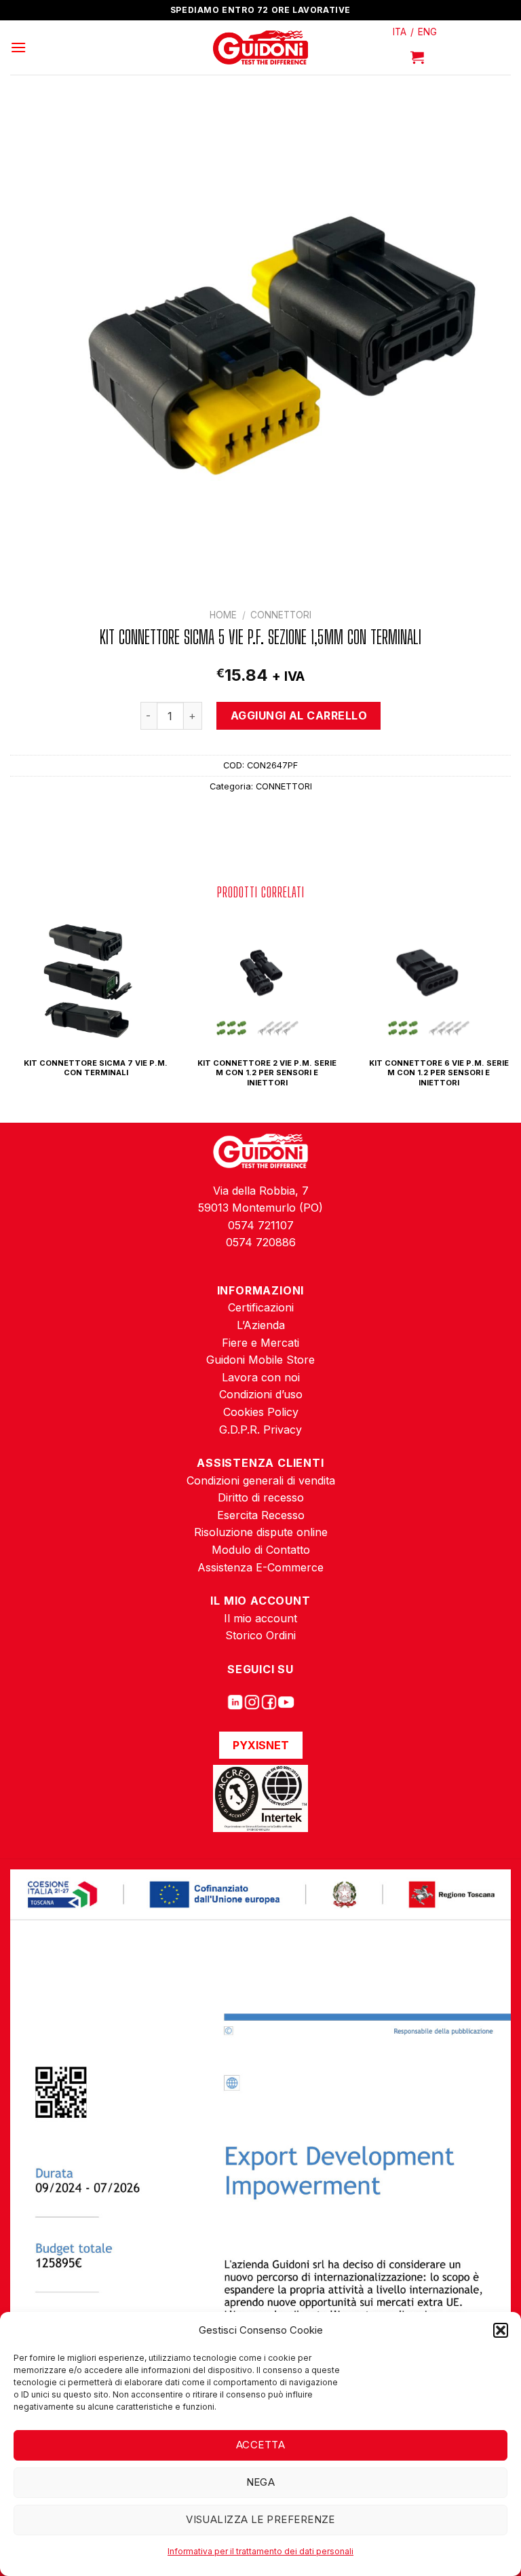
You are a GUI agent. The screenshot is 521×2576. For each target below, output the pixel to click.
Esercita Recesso (261, 1515)
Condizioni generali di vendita (261, 1480)
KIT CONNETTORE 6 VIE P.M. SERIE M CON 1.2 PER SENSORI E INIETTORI (439, 1073)
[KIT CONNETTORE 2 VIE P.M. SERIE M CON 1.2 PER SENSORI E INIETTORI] (260, 980)
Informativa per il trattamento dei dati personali (260, 2551)
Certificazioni (261, 1307)
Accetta (260, 2445)
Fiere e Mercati (260, 1343)
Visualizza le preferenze (260, 2519)
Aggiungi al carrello (299, 715)
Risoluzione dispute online (261, 1532)
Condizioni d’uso (261, 1394)
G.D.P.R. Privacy (260, 1430)
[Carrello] (417, 57)
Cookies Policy (261, 1412)
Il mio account (260, 1618)
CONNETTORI (281, 615)
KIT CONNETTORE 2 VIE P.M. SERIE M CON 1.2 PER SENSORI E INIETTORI (267, 1073)
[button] (501, 2330)
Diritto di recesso (261, 1497)
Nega (261, 2482)
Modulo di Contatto (261, 1550)
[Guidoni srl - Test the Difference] (261, 48)
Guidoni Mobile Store (260, 1360)
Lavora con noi (261, 1377)
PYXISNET (261, 1745)
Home (223, 615)
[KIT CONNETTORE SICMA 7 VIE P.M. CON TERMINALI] (89, 980)
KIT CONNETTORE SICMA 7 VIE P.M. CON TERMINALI (96, 1068)
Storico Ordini (260, 1635)
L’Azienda (261, 1325)
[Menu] (18, 47)
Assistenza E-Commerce (260, 1567)
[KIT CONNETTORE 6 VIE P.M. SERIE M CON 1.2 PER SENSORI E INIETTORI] (431, 980)
